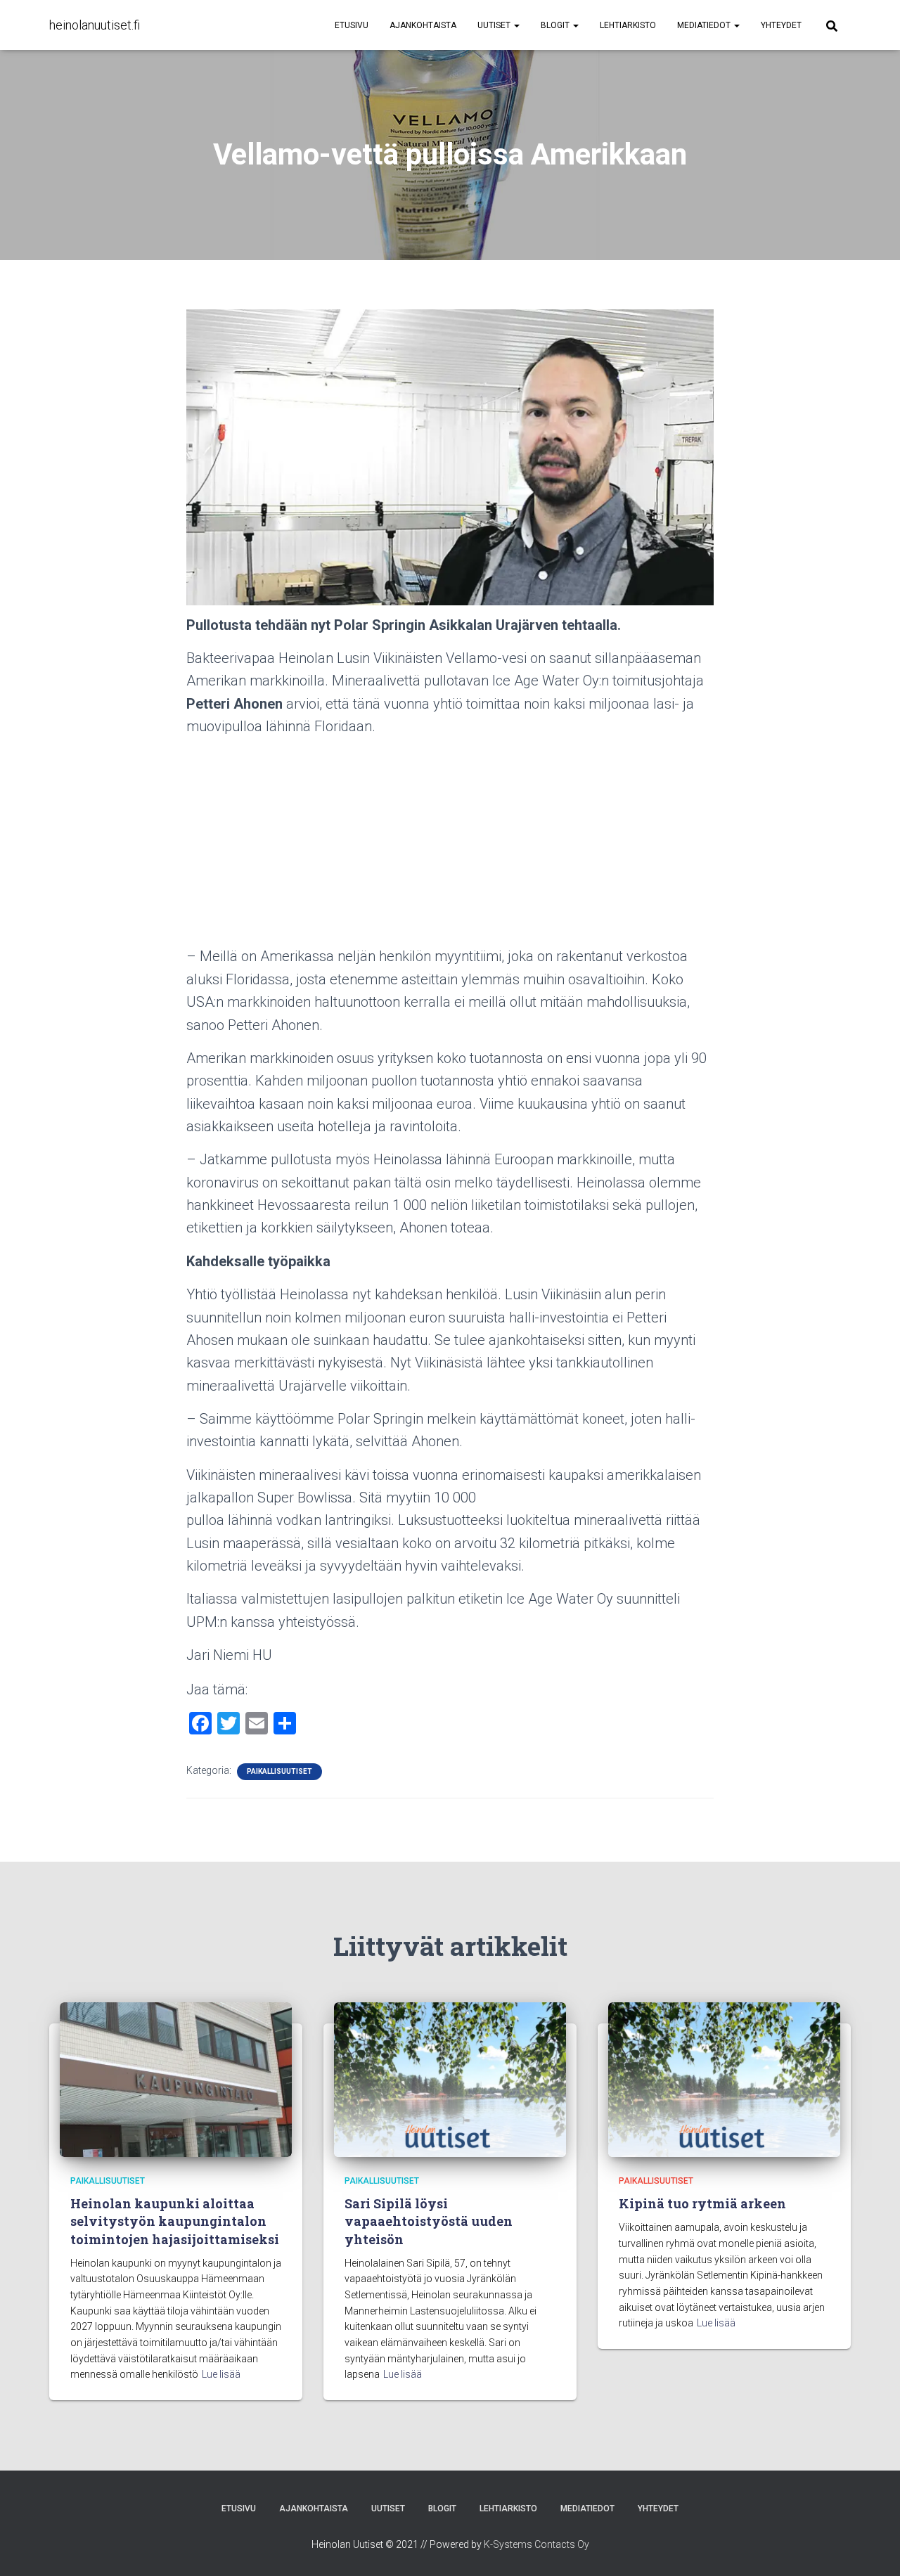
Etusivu (352, 25)
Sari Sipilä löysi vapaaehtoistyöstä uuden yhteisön (429, 2221)
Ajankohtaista (423, 25)
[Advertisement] (450, 846)
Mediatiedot (705, 25)
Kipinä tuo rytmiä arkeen (702, 2203)
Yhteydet (781, 25)
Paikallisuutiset (279, 1771)
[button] (516, 25)
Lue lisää (221, 2374)
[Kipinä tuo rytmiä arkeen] (724, 2078)
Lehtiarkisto (628, 25)
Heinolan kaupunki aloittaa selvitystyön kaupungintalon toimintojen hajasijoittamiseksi (175, 2221)
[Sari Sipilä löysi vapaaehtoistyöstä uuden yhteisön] (450, 2078)
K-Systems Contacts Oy (536, 2544)
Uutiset (495, 25)
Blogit (556, 25)
